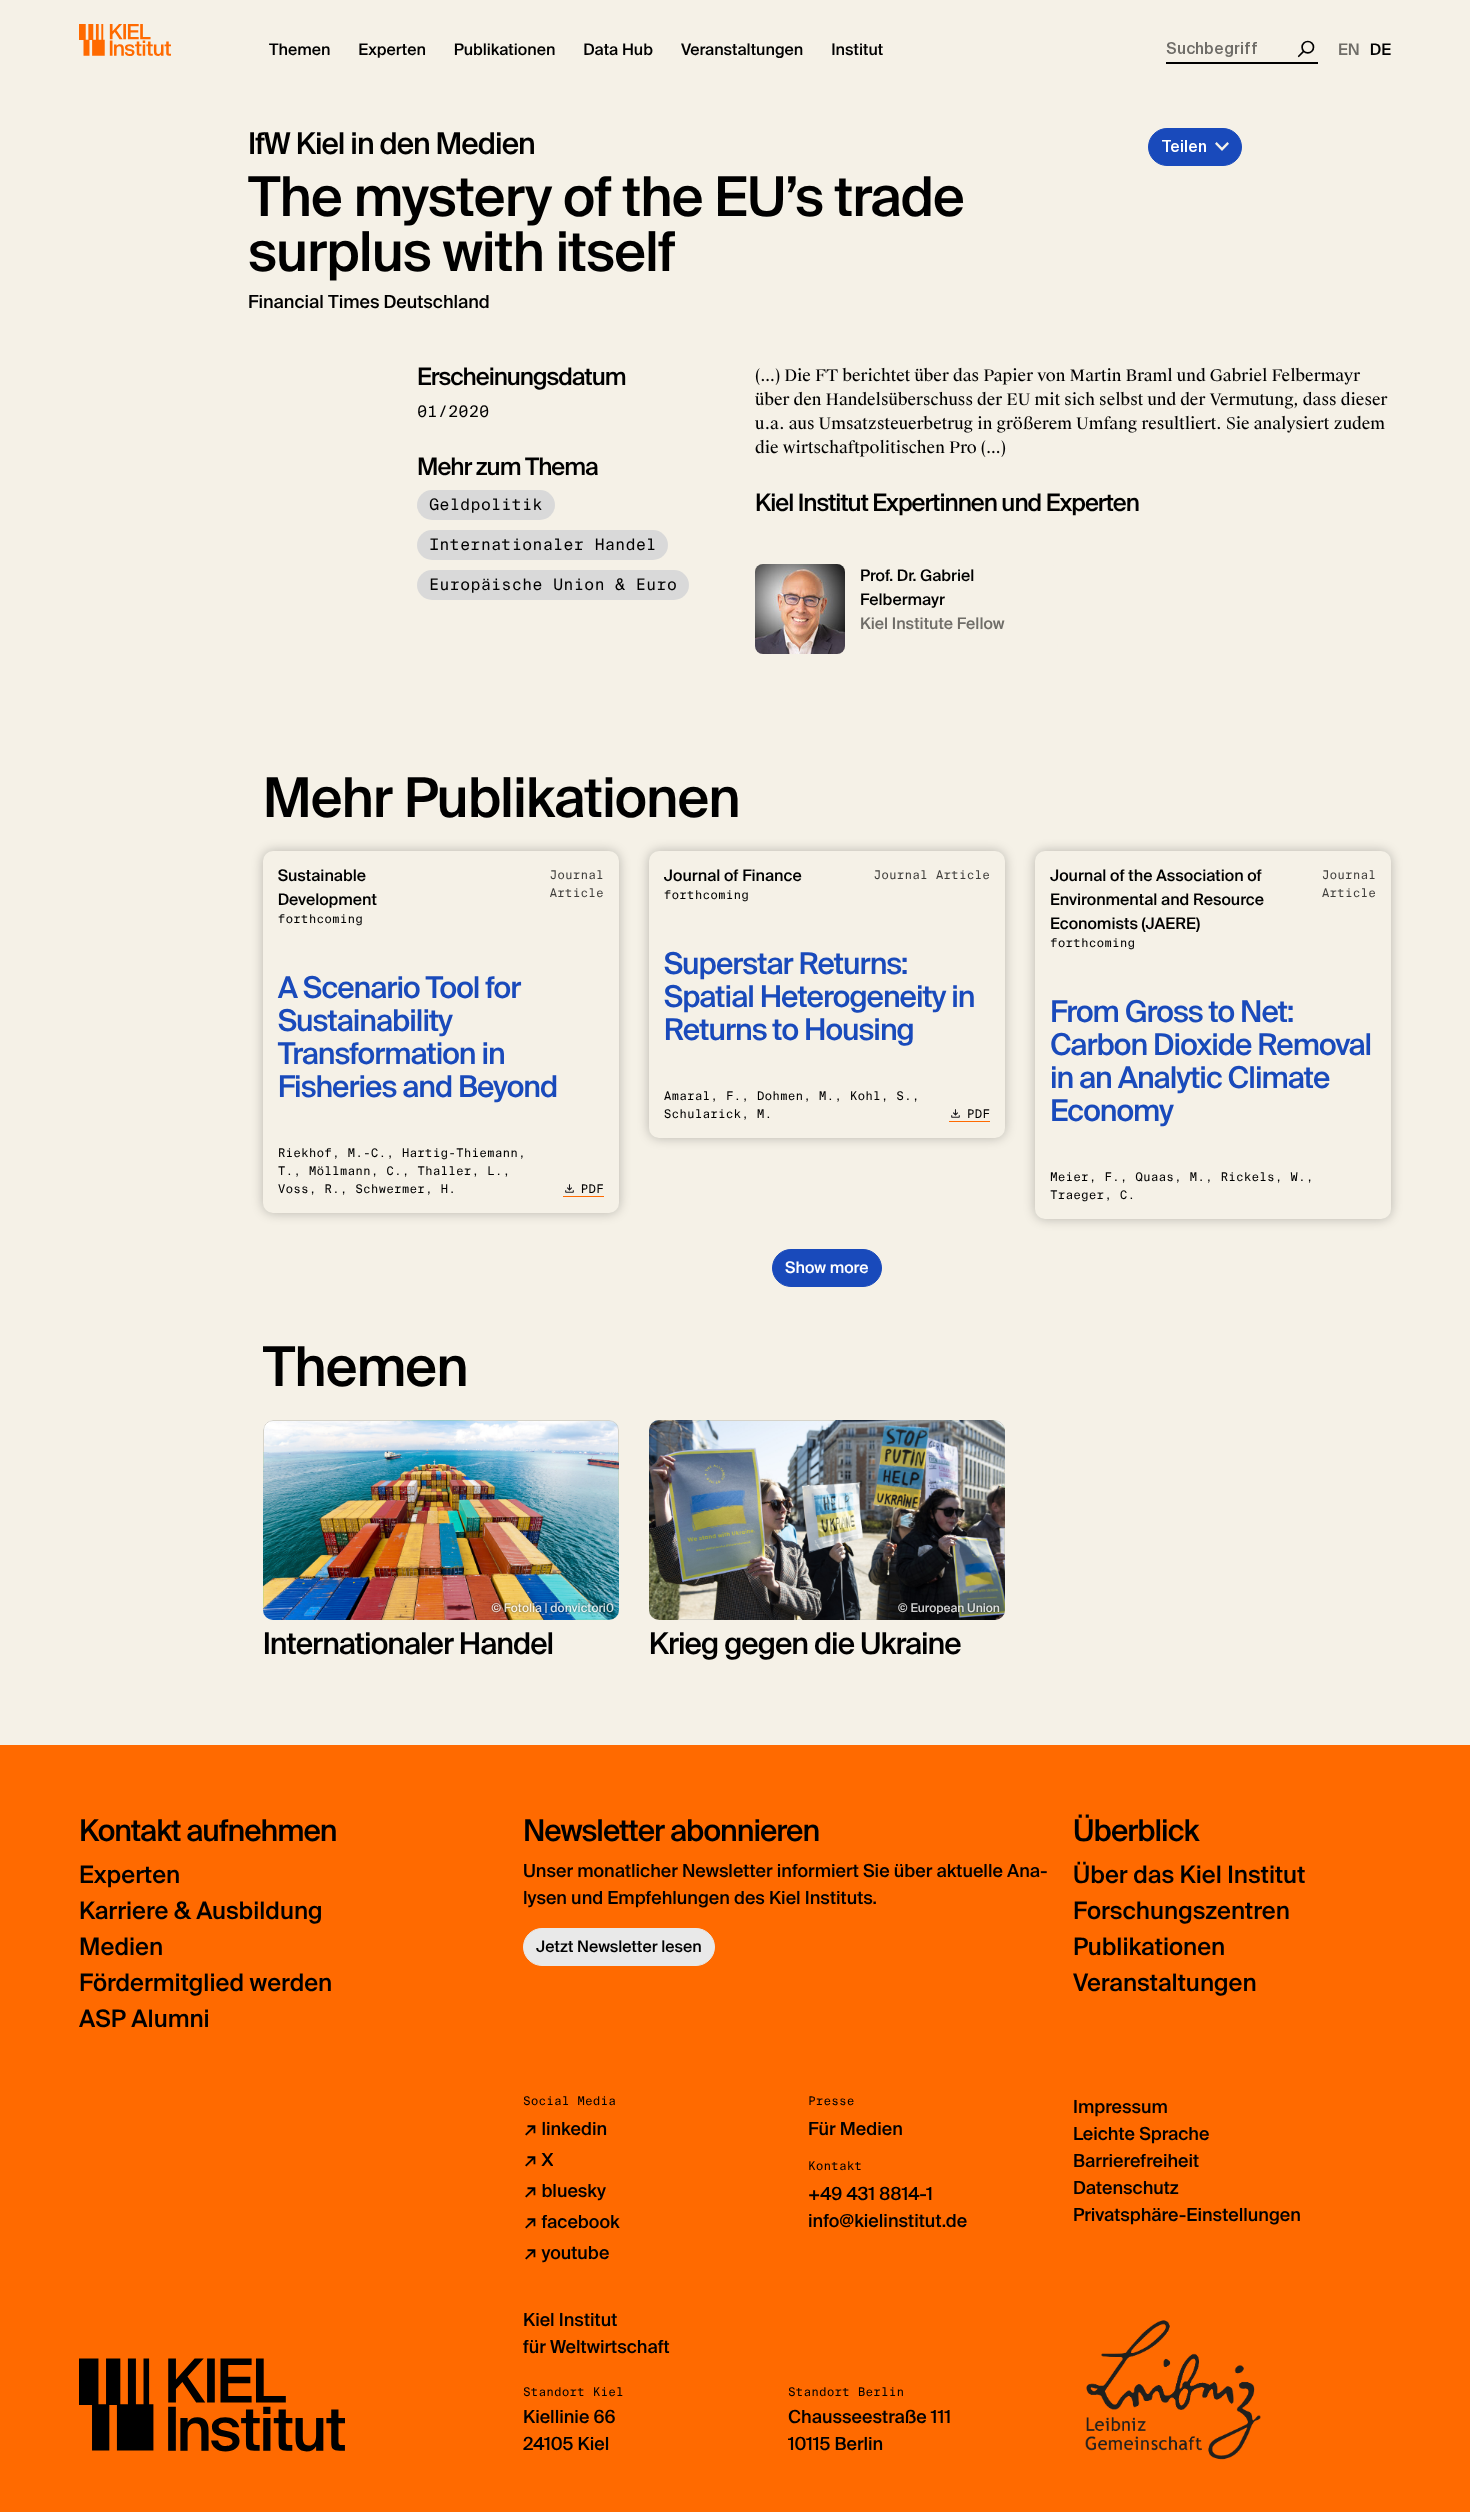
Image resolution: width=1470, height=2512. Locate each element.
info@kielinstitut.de (887, 2221)
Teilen (1184, 146)
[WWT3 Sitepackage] (154, 40)
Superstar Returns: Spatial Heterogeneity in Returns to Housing (819, 997)
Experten (129, 1875)
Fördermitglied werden (205, 1983)
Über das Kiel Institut (1189, 1875)
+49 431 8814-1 (870, 2194)
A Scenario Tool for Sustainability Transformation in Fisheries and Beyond (417, 1038)
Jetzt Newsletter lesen (619, 1946)
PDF (592, 1189)
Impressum (1120, 2107)
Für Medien (855, 2129)
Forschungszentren (1181, 1911)
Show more (826, 1267)
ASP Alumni (144, 2019)
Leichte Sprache (1141, 2134)
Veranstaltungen (1165, 1983)
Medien (121, 1947)
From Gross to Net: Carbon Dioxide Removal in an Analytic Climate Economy (1210, 1062)
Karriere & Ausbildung (201, 1911)
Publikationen (1149, 1947)
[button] (299, 50)
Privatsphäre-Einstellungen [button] (1187, 2215)
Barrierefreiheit (1136, 2161)
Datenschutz (1126, 2188)
